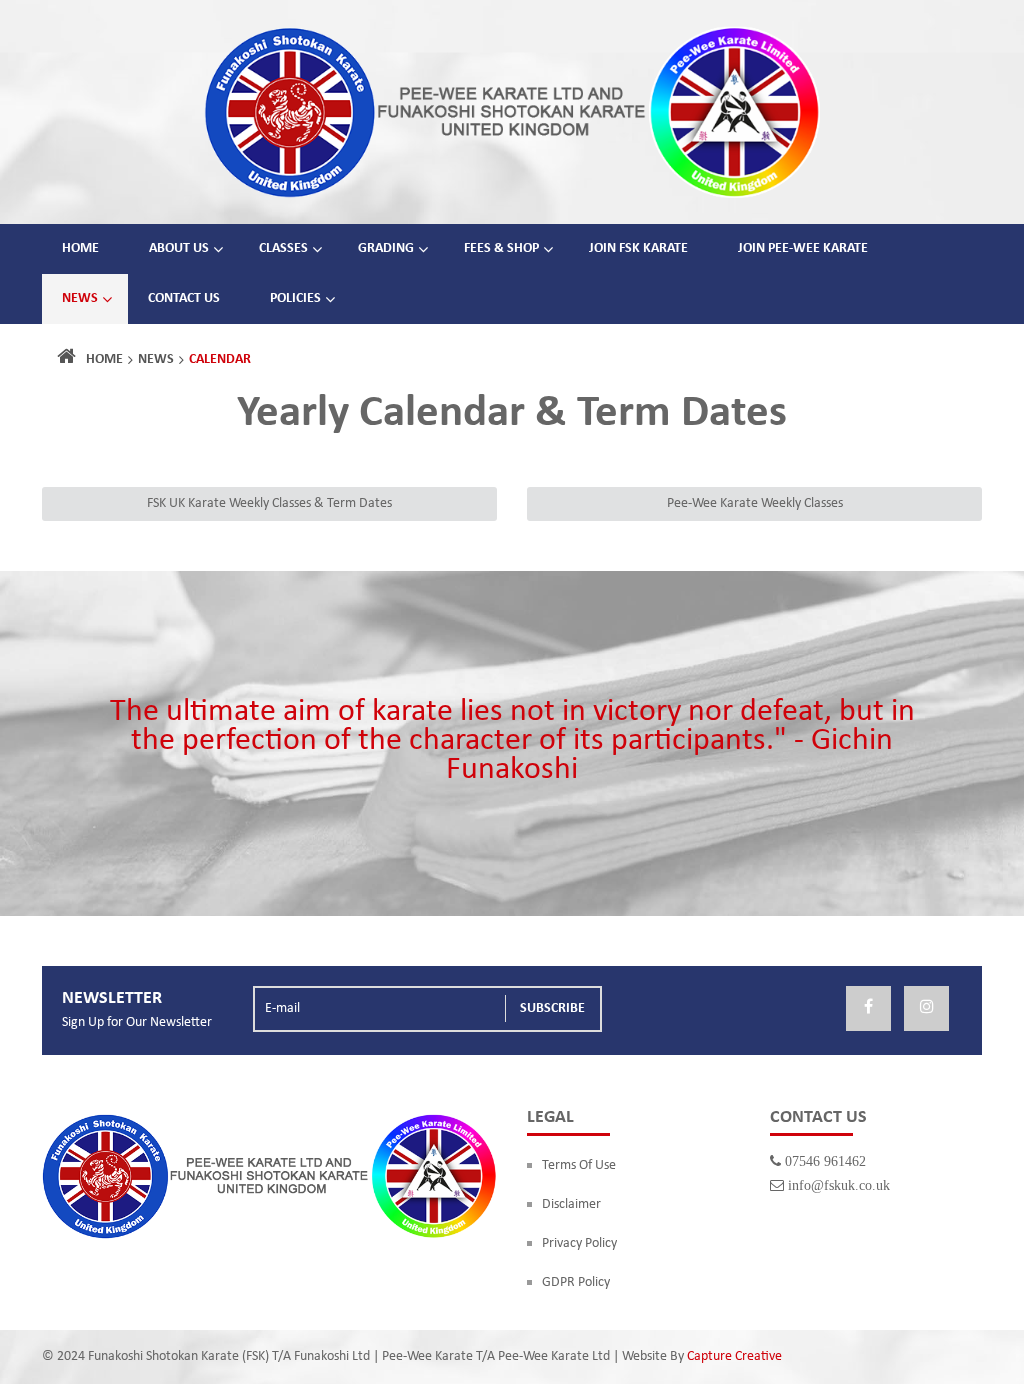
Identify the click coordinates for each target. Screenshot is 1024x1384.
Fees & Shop (501, 248)
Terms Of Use (579, 1165)
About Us (179, 248)
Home (80, 248)
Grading (386, 248)
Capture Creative (734, 1356)
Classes (283, 248)
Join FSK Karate (638, 248)
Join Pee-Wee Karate (803, 248)
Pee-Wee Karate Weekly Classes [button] (755, 503)
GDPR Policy (576, 1282)
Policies (295, 298)
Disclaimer (571, 1204)
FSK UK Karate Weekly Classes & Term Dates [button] (269, 503)
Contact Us (184, 298)
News (80, 298)
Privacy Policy (579, 1243)
